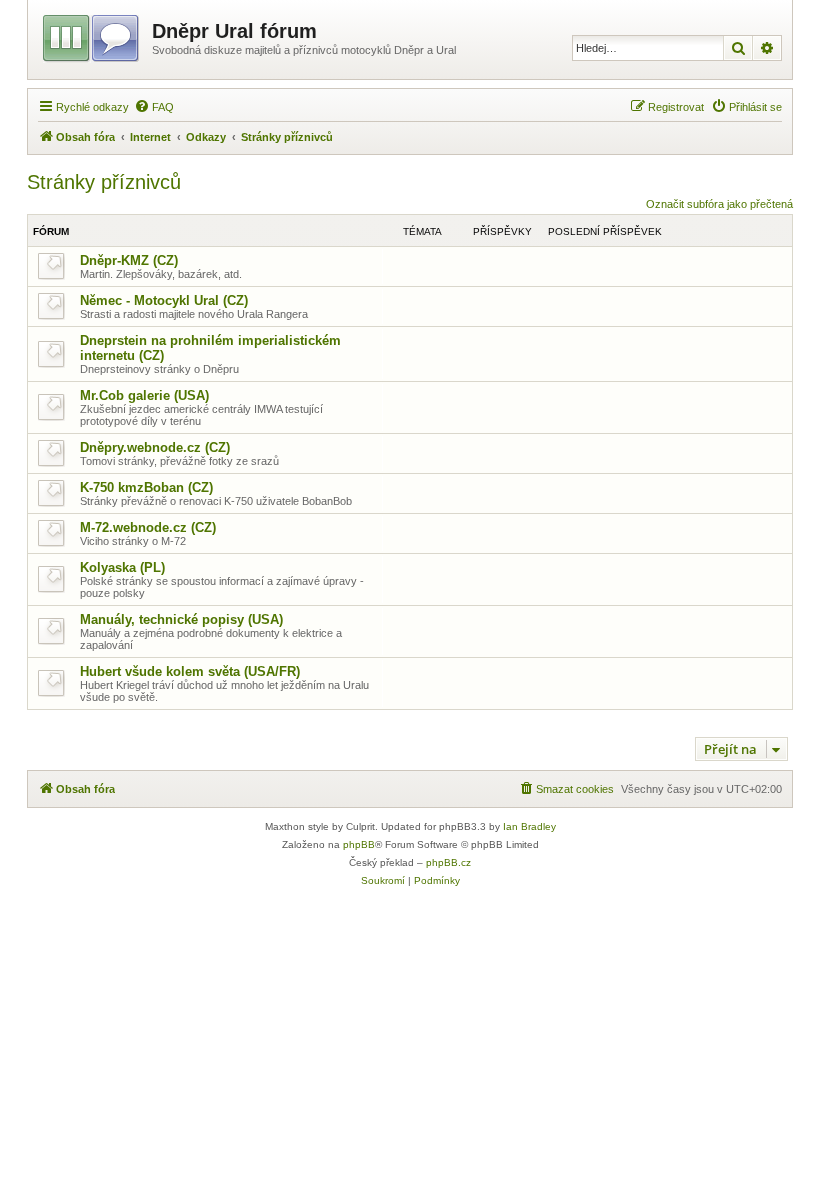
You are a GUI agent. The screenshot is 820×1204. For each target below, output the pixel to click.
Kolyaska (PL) (122, 567)
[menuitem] (154, 107)
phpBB (359, 844)
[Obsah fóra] (92, 35)
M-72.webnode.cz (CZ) (148, 527)
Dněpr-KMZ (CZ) (129, 260)
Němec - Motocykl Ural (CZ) (164, 300)
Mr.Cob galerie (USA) (144, 395)
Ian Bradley (529, 826)
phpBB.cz (448, 862)
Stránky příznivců (104, 182)
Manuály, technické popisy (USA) (181, 619)
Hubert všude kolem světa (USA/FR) (190, 671)
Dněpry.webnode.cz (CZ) (155, 447)
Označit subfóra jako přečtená (719, 204)
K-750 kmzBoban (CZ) (146, 487)
